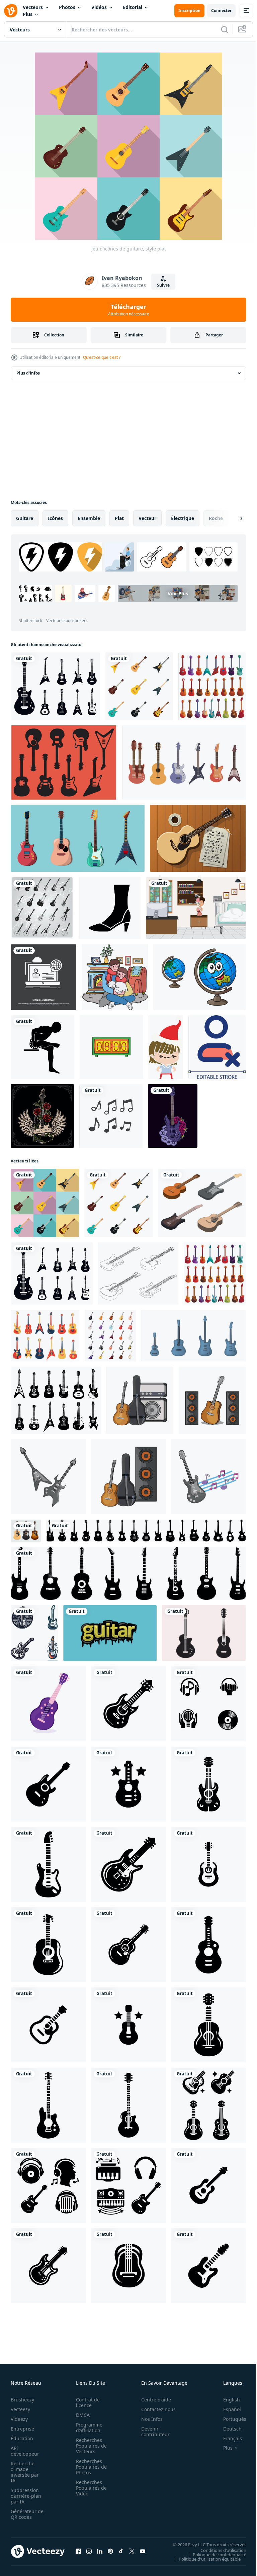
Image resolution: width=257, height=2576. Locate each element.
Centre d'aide (152, 2400)
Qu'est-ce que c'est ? (102, 357)
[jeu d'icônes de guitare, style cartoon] (212, 686)
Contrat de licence (86, 2402)
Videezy (19, 2419)
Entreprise (22, 2429)
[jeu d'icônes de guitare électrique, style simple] (55, 686)
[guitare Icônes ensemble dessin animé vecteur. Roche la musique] (110, 1336)
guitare (25, 518)
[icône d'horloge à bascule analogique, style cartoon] (111, 1047)
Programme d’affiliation (87, 2428)
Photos (67, 7)
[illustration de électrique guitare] (48, 1477)
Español (227, 2409)
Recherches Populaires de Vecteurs (89, 2446)
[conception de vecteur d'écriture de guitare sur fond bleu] (110, 1633)
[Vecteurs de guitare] (64, 762)
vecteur (147, 518)
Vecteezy (20, 2409)
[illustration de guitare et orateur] (212, 1400)
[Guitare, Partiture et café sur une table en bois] (198, 838)
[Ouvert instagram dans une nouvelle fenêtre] (89, 2551)
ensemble (89, 518)
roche (216, 518)
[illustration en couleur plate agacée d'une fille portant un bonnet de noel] (166, 1047)
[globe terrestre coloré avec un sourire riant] (199, 977)
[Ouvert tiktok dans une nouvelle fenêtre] (121, 2551)
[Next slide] (231, 518)
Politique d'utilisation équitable (205, 2559)
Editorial (133, 7)
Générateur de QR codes (25, 2514)
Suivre (163, 285)
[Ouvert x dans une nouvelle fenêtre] (132, 2551)
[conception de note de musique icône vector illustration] (111, 1116)
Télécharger (129, 310)
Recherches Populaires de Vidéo (89, 2488)
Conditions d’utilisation (218, 2550)
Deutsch (227, 2429)
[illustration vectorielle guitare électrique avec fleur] (173, 1116)
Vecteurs (33, 7)
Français (228, 2438)
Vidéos (99, 7)
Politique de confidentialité (215, 2554)
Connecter (221, 11)
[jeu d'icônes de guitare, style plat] (139, 686)
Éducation (22, 2438)
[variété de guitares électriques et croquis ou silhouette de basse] (42, 908)
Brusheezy (22, 2400)
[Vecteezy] (11, 11)
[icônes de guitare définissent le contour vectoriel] (138, 1273)
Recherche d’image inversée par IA (25, 2472)
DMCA (81, 2415)
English (227, 2400)
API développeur (25, 2451)
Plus (28, 14)
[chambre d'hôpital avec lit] (196, 908)
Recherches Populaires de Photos (89, 2467)
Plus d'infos (28, 373)
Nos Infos (148, 2419)
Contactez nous (155, 2409)
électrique (183, 518)
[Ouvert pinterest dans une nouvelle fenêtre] (110, 2551)
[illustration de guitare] (140, 1400)
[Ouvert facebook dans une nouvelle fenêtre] (78, 2551)
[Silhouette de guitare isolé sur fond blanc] (204, 1633)
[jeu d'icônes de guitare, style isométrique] (202, 1203)
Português (230, 2419)
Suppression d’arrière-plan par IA (26, 2496)
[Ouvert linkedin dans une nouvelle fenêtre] (100, 2551)
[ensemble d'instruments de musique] (78, 838)
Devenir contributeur (152, 2432)
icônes (55, 518)
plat (119, 518)
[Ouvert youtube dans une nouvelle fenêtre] (143, 2551)
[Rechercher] (225, 29)
